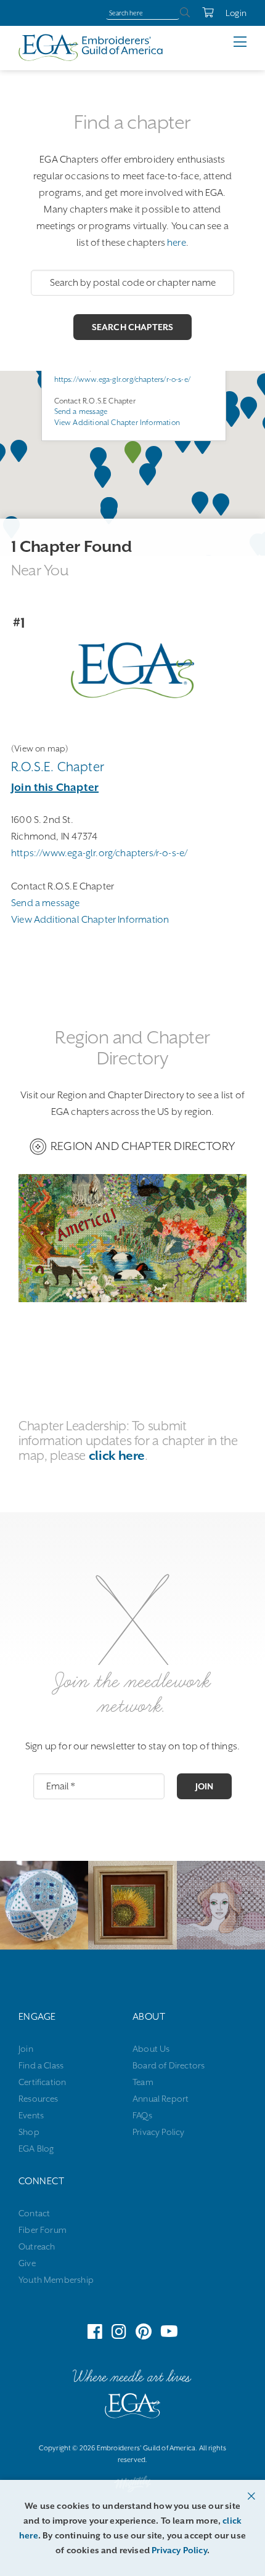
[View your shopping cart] (202, 13)
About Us (151, 2049)
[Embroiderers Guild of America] (91, 47)
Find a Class (41, 2065)
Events (31, 2115)
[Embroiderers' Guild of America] (132, 2408)
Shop (29, 2132)
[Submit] (185, 13)
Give (27, 2263)
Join (205, 1786)
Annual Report (161, 2099)
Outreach (37, 2246)
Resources (39, 2099)
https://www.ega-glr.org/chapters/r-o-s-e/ (122, 379)
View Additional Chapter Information (117, 423)
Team (143, 2082)
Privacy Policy (159, 2132)
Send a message (81, 411)
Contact (34, 2213)
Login (236, 13)
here (177, 243)
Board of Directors (169, 2065)
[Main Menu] (249, 42)
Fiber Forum (43, 2230)
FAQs (142, 2115)
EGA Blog (36, 2149)
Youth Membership (56, 2280)
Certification (42, 2082)
